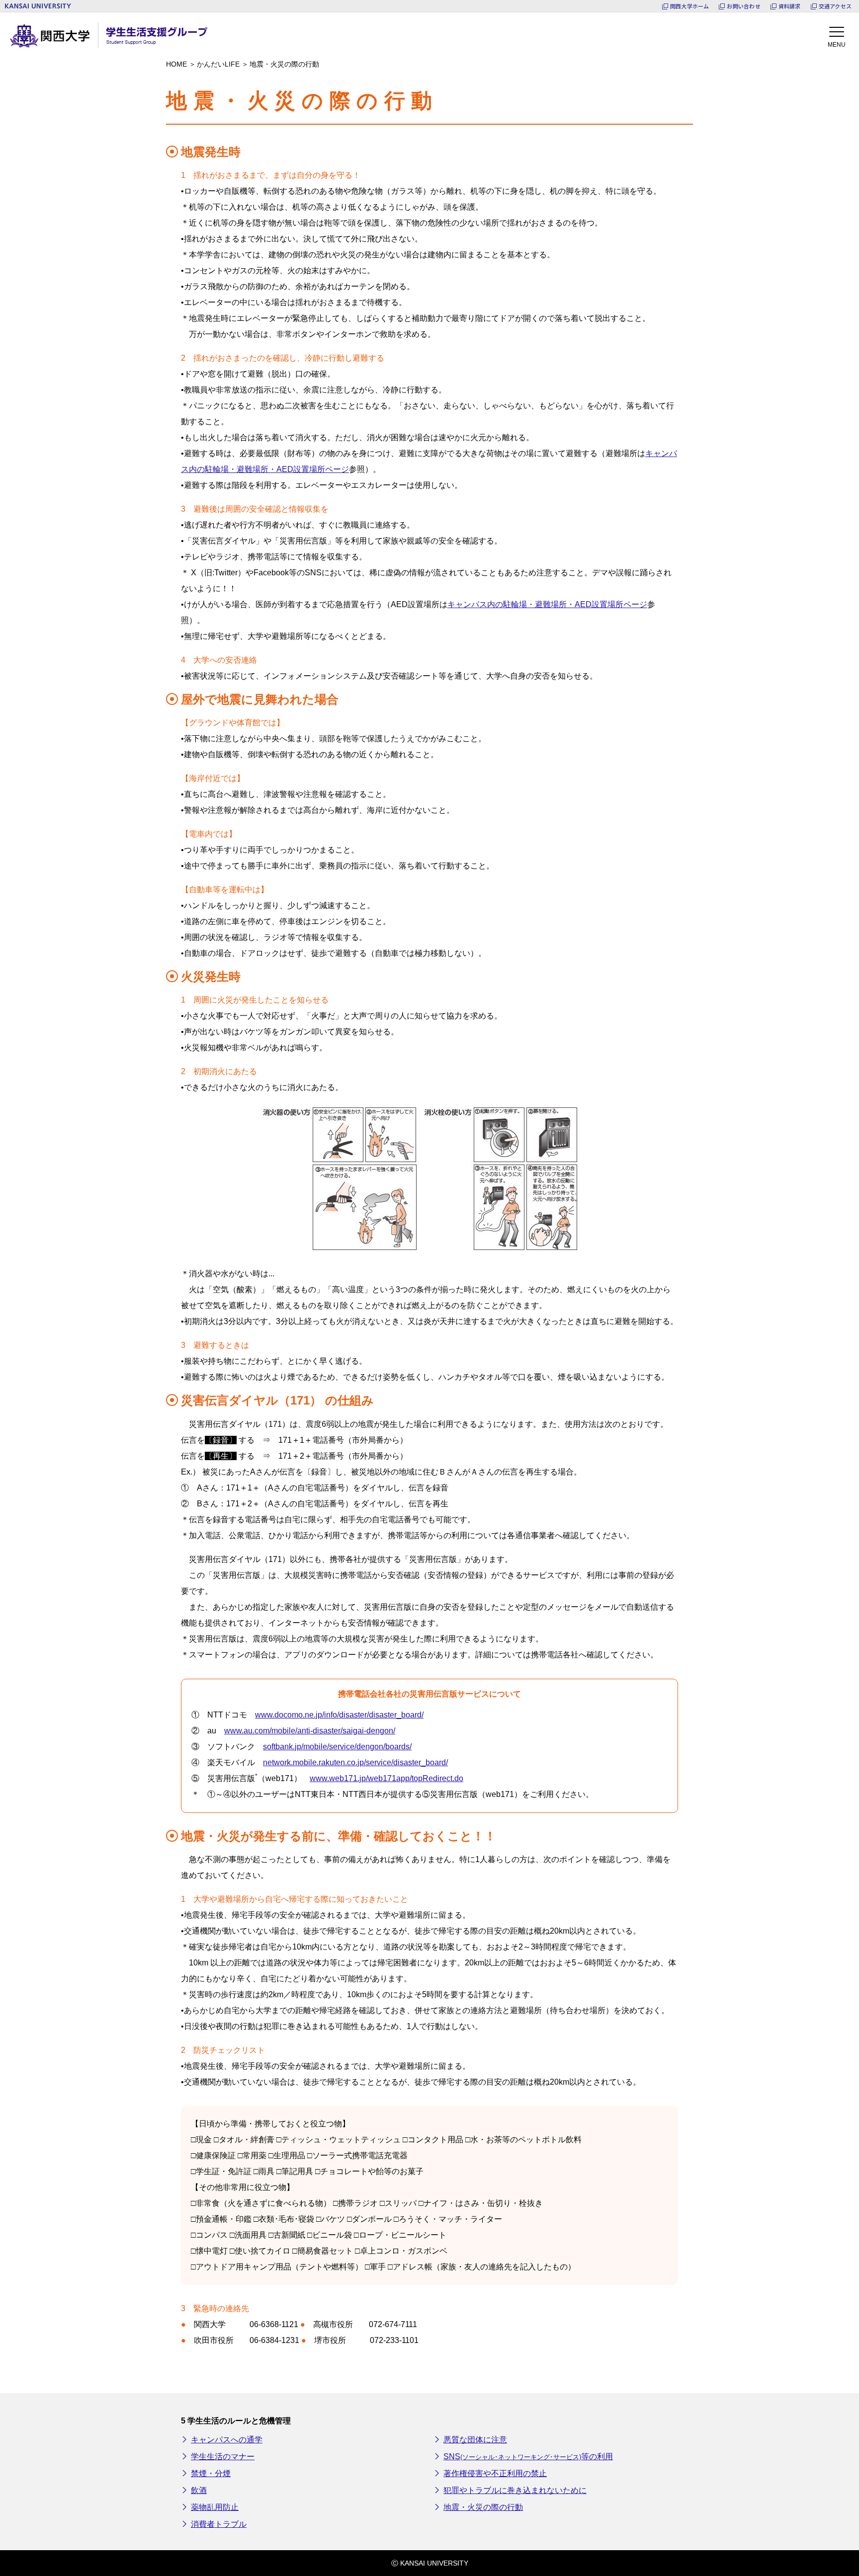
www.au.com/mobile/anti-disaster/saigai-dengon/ (310, 1731)
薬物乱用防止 (215, 2507)
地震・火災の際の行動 (483, 2507)
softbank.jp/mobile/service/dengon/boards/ (337, 1747)
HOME (176, 64)
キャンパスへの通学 (227, 2440)
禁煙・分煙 (211, 2473)
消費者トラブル (219, 2524)
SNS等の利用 (528, 2457)
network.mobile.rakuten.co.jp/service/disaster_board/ (355, 1762)
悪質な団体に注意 (475, 2440)
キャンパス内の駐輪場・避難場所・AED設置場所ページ (547, 604)
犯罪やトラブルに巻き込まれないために (515, 2490)
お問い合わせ (743, 6)
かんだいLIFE (218, 64)
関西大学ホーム (690, 6)
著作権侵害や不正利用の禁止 (495, 2473)
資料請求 (790, 6)
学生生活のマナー (223, 2457)
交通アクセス (835, 6)
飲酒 (199, 2490)
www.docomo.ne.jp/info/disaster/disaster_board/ (339, 1715)
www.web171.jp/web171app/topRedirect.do (387, 1778)
